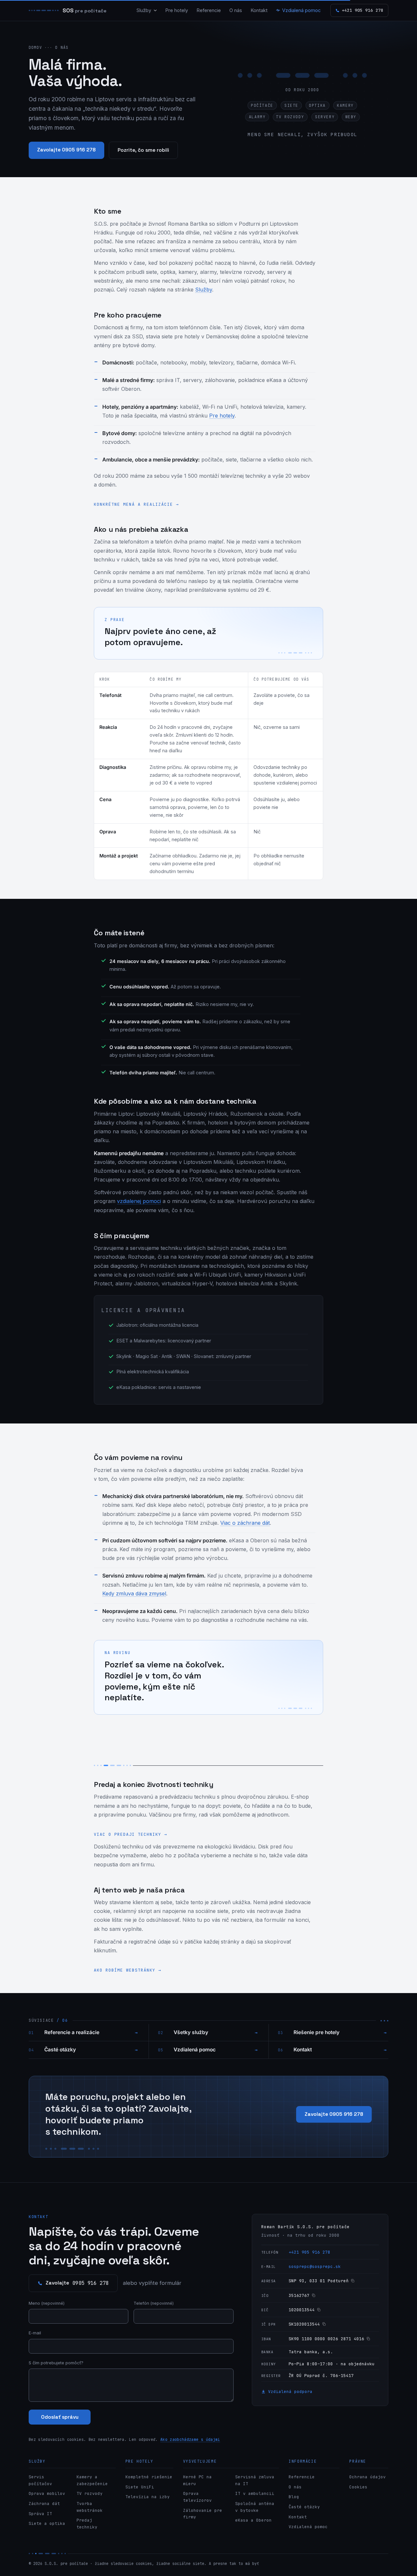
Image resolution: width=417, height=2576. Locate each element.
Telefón (154, 2303)
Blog (294, 2497)
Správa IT (40, 2514)
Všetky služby (216, 2032)
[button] (302, 102)
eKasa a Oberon (253, 2520)
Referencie (209, 10)
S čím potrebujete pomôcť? (56, 2363)
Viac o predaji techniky (130, 1834)
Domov (35, 47)
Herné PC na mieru (197, 2480)
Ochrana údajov (367, 2477)
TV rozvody (90, 2493)
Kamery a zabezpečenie (92, 2480)
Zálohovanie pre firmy (203, 2514)
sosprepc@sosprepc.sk (315, 2266)
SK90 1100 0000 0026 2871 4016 (326, 2339)
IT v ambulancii (255, 2493)
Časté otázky (91, 2050)
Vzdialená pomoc (301, 10)
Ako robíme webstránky (128, 1970)
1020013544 (302, 2310)
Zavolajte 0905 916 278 (66, 150)
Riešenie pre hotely (340, 2032)
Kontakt (259, 10)
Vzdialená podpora (289, 2392)
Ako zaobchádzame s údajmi (190, 2439)
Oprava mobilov (47, 2493)
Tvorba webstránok (90, 2507)
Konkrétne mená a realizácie (136, 504)
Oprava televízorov (197, 2497)
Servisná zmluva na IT (255, 2480)
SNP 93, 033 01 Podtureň (319, 2281)
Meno (47, 2303)
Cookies (358, 2487)
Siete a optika (47, 2523)
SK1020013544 (304, 2324)
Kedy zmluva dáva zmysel (134, 1593)
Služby (144, 10)
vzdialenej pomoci (139, 1201)
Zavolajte (77, 2283)
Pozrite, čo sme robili (143, 150)
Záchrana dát (44, 2504)
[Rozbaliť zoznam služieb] (155, 10)
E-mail (35, 2333)
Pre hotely (177, 10)
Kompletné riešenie (149, 2477)
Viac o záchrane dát (245, 1523)
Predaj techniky (87, 2524)
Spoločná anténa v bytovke (255, 2507)
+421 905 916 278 (309, 2252)
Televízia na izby (148, 2497)
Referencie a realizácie (91, 2032)
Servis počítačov (40, 2480)
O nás (236, 10)
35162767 (299, 2295)
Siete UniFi (140, 2487)
